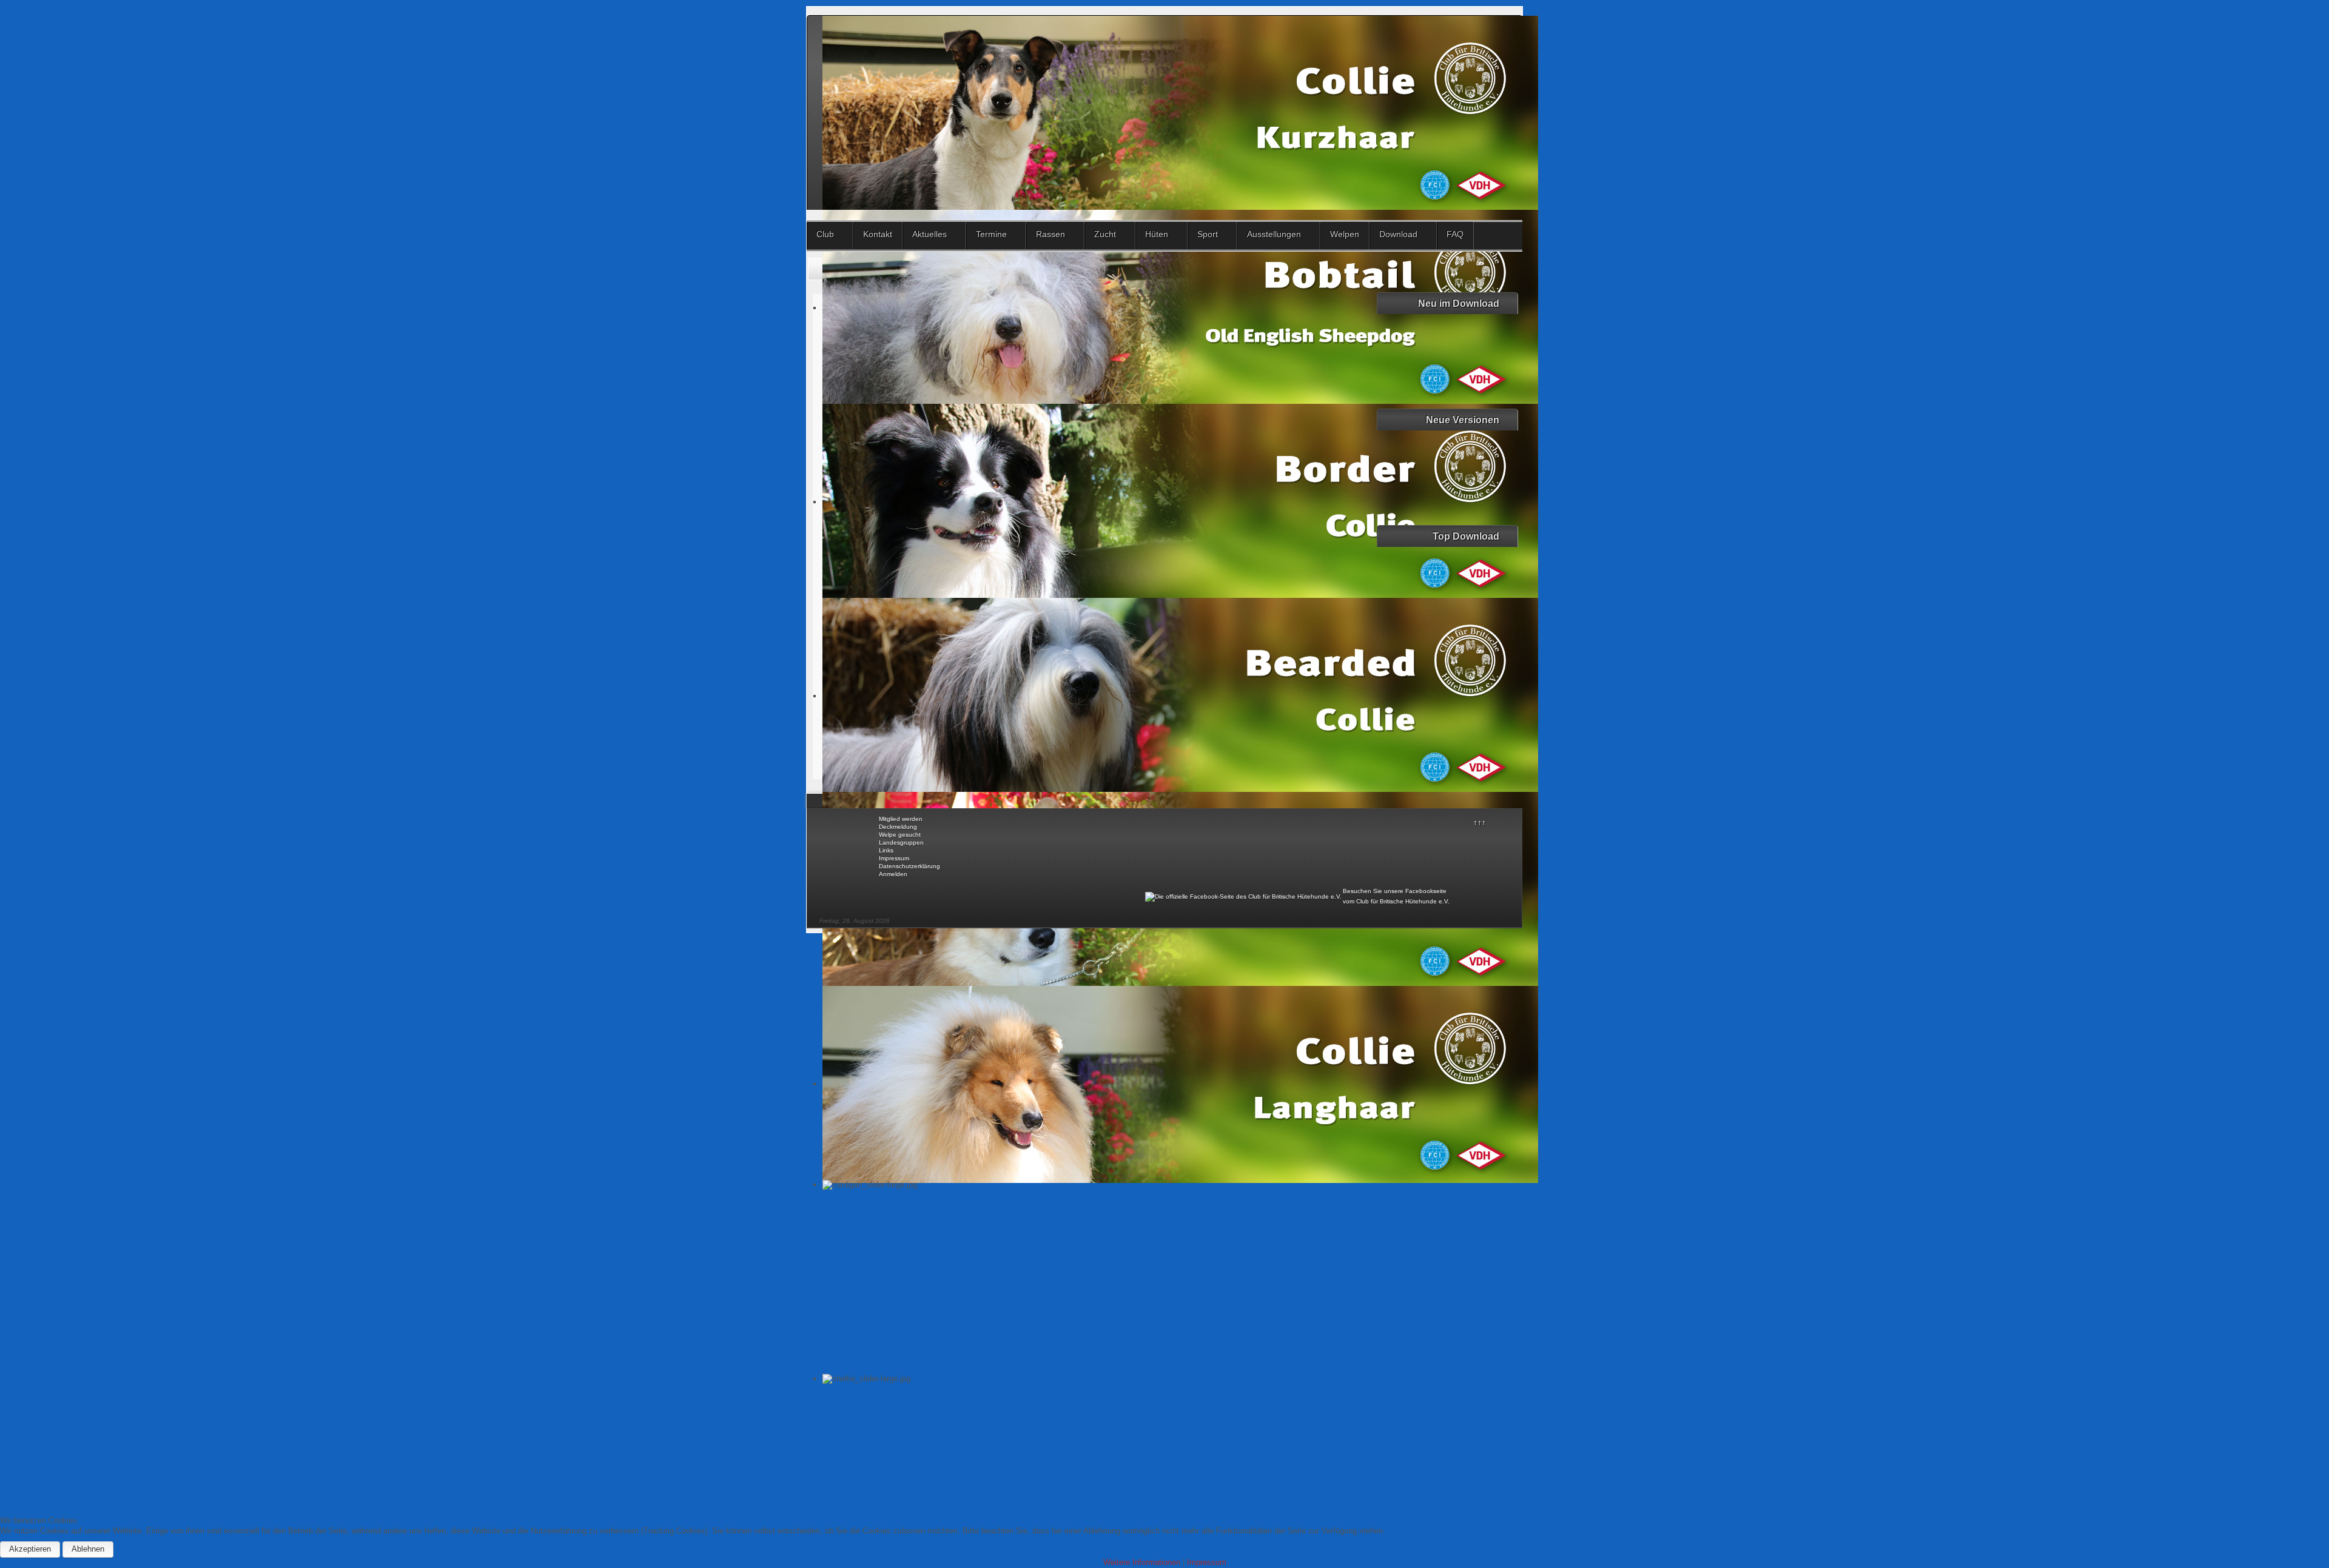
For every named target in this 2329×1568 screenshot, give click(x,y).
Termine (991, 234)
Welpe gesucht (900, 835)
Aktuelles (929, 234)
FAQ (1455, 234)
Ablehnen (88, 1549)
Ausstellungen (1274, 234)
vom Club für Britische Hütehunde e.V (1395, 901)
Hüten (1157, 234)
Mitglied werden (901, 819)
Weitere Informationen (1142, 1562)
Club (825, 234)
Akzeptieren (30, 1549)
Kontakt (878, 234)
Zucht (1105, 234)
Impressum (894, 858)
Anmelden (893, 874)
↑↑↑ (1480, 823)
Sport (1208, 234)
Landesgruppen (901, 843)
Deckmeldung (898, 827)
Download (1398, 234)
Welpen (1345, 234)
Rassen (1050, 234)
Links (886, 850)
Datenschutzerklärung (909, 866)
